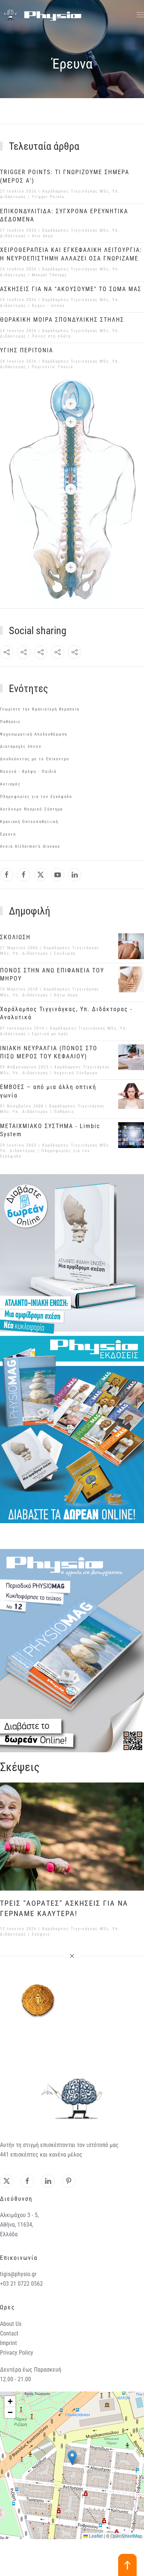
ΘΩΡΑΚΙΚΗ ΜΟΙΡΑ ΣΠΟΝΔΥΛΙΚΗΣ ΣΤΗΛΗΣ (62, 320)
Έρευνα (8, 834)
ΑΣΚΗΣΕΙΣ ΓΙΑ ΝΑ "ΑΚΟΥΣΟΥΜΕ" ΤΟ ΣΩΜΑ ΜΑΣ (71, 289)
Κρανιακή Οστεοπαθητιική (29, 822)
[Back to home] (41, 15)
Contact (9, 2333)
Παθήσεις (10, 722)
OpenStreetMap (126, 2536)
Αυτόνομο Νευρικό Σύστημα (31, 809)
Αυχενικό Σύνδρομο (76, 1073)
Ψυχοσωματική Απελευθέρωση (34, 734)
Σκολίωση (65, 953)
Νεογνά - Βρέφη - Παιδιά (28, 772)
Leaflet (95, 2536)
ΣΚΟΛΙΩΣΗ (15, 937)
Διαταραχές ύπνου (21, 746)
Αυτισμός (10, 784)
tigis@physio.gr (18, 2274)
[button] (140, 15)
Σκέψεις (41, 1934)
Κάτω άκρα (66, 995)
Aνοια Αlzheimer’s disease (30, 846)
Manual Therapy (49, 275)
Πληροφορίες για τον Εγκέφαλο (36, 797)
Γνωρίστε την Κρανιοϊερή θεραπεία (40, 709)
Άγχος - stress (48, 306)
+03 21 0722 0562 (21, 2284)
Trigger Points (48, 197)
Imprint (8, 2343)
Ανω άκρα (42, 236)
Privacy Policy (17, 2353)
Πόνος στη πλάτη (51, 336)
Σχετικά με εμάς (50, 1034)
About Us (11, 2324)
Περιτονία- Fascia (52, 367)
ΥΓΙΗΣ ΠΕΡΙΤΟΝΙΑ (27, 350)
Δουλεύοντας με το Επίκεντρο (35, 759)
